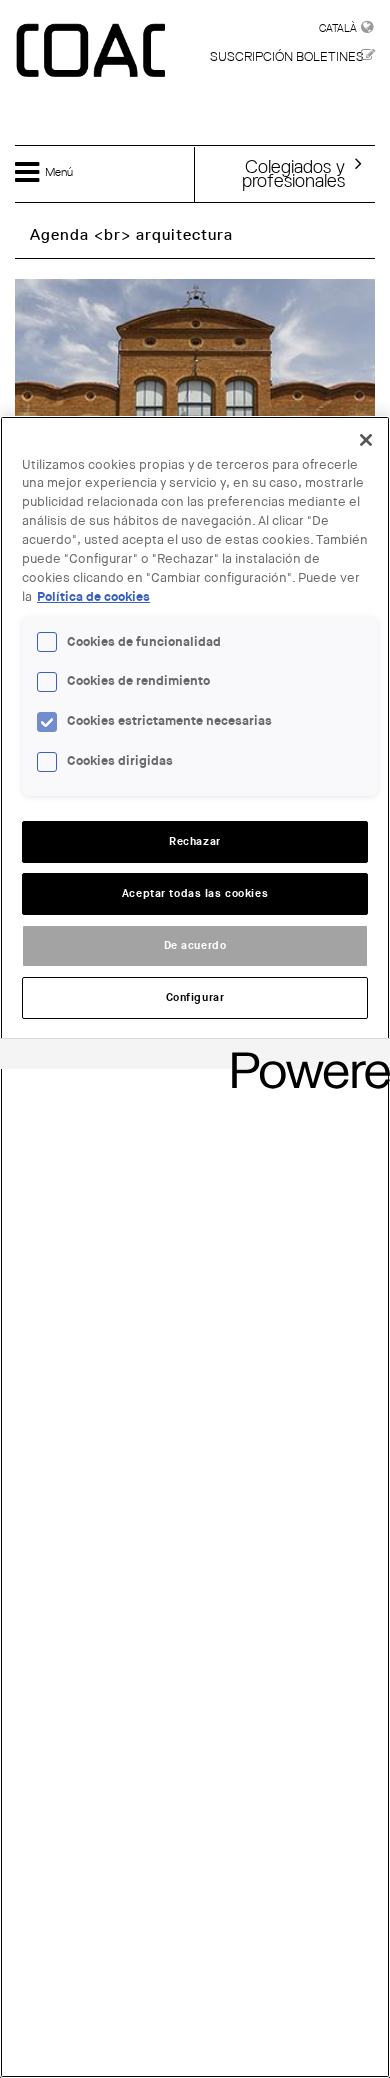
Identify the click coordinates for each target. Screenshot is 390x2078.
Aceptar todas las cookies (195, 893)
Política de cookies (93, 597)
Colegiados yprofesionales (293, 173)
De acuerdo (195, 945)
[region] (195, 1247)
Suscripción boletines (287, 56)
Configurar (195, 997)
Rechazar (195, 841)
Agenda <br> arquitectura (131, 234)
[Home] (93, 52)
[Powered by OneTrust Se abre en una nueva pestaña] (304, 1056)
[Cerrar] (366, 440)
